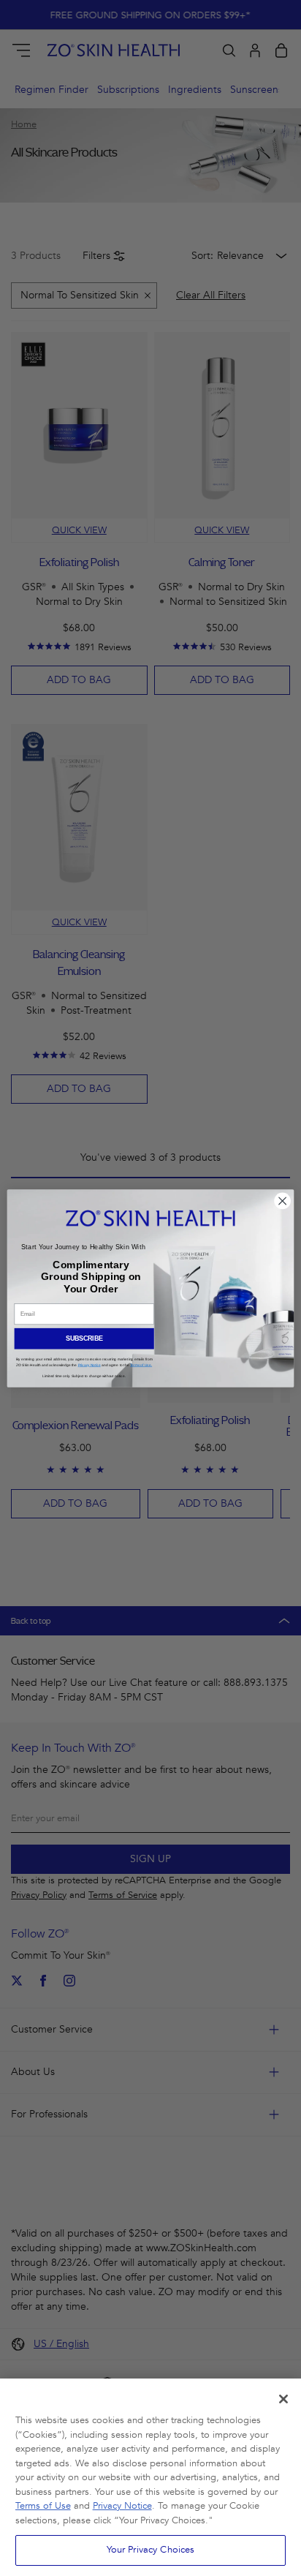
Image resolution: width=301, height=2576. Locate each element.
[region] (150, 2477)
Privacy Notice (122, 2506)
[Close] (283, 2399)
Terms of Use (43, 2506)
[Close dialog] (283, 1200)
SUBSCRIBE (84, 1338)
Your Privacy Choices (151, 2550)
